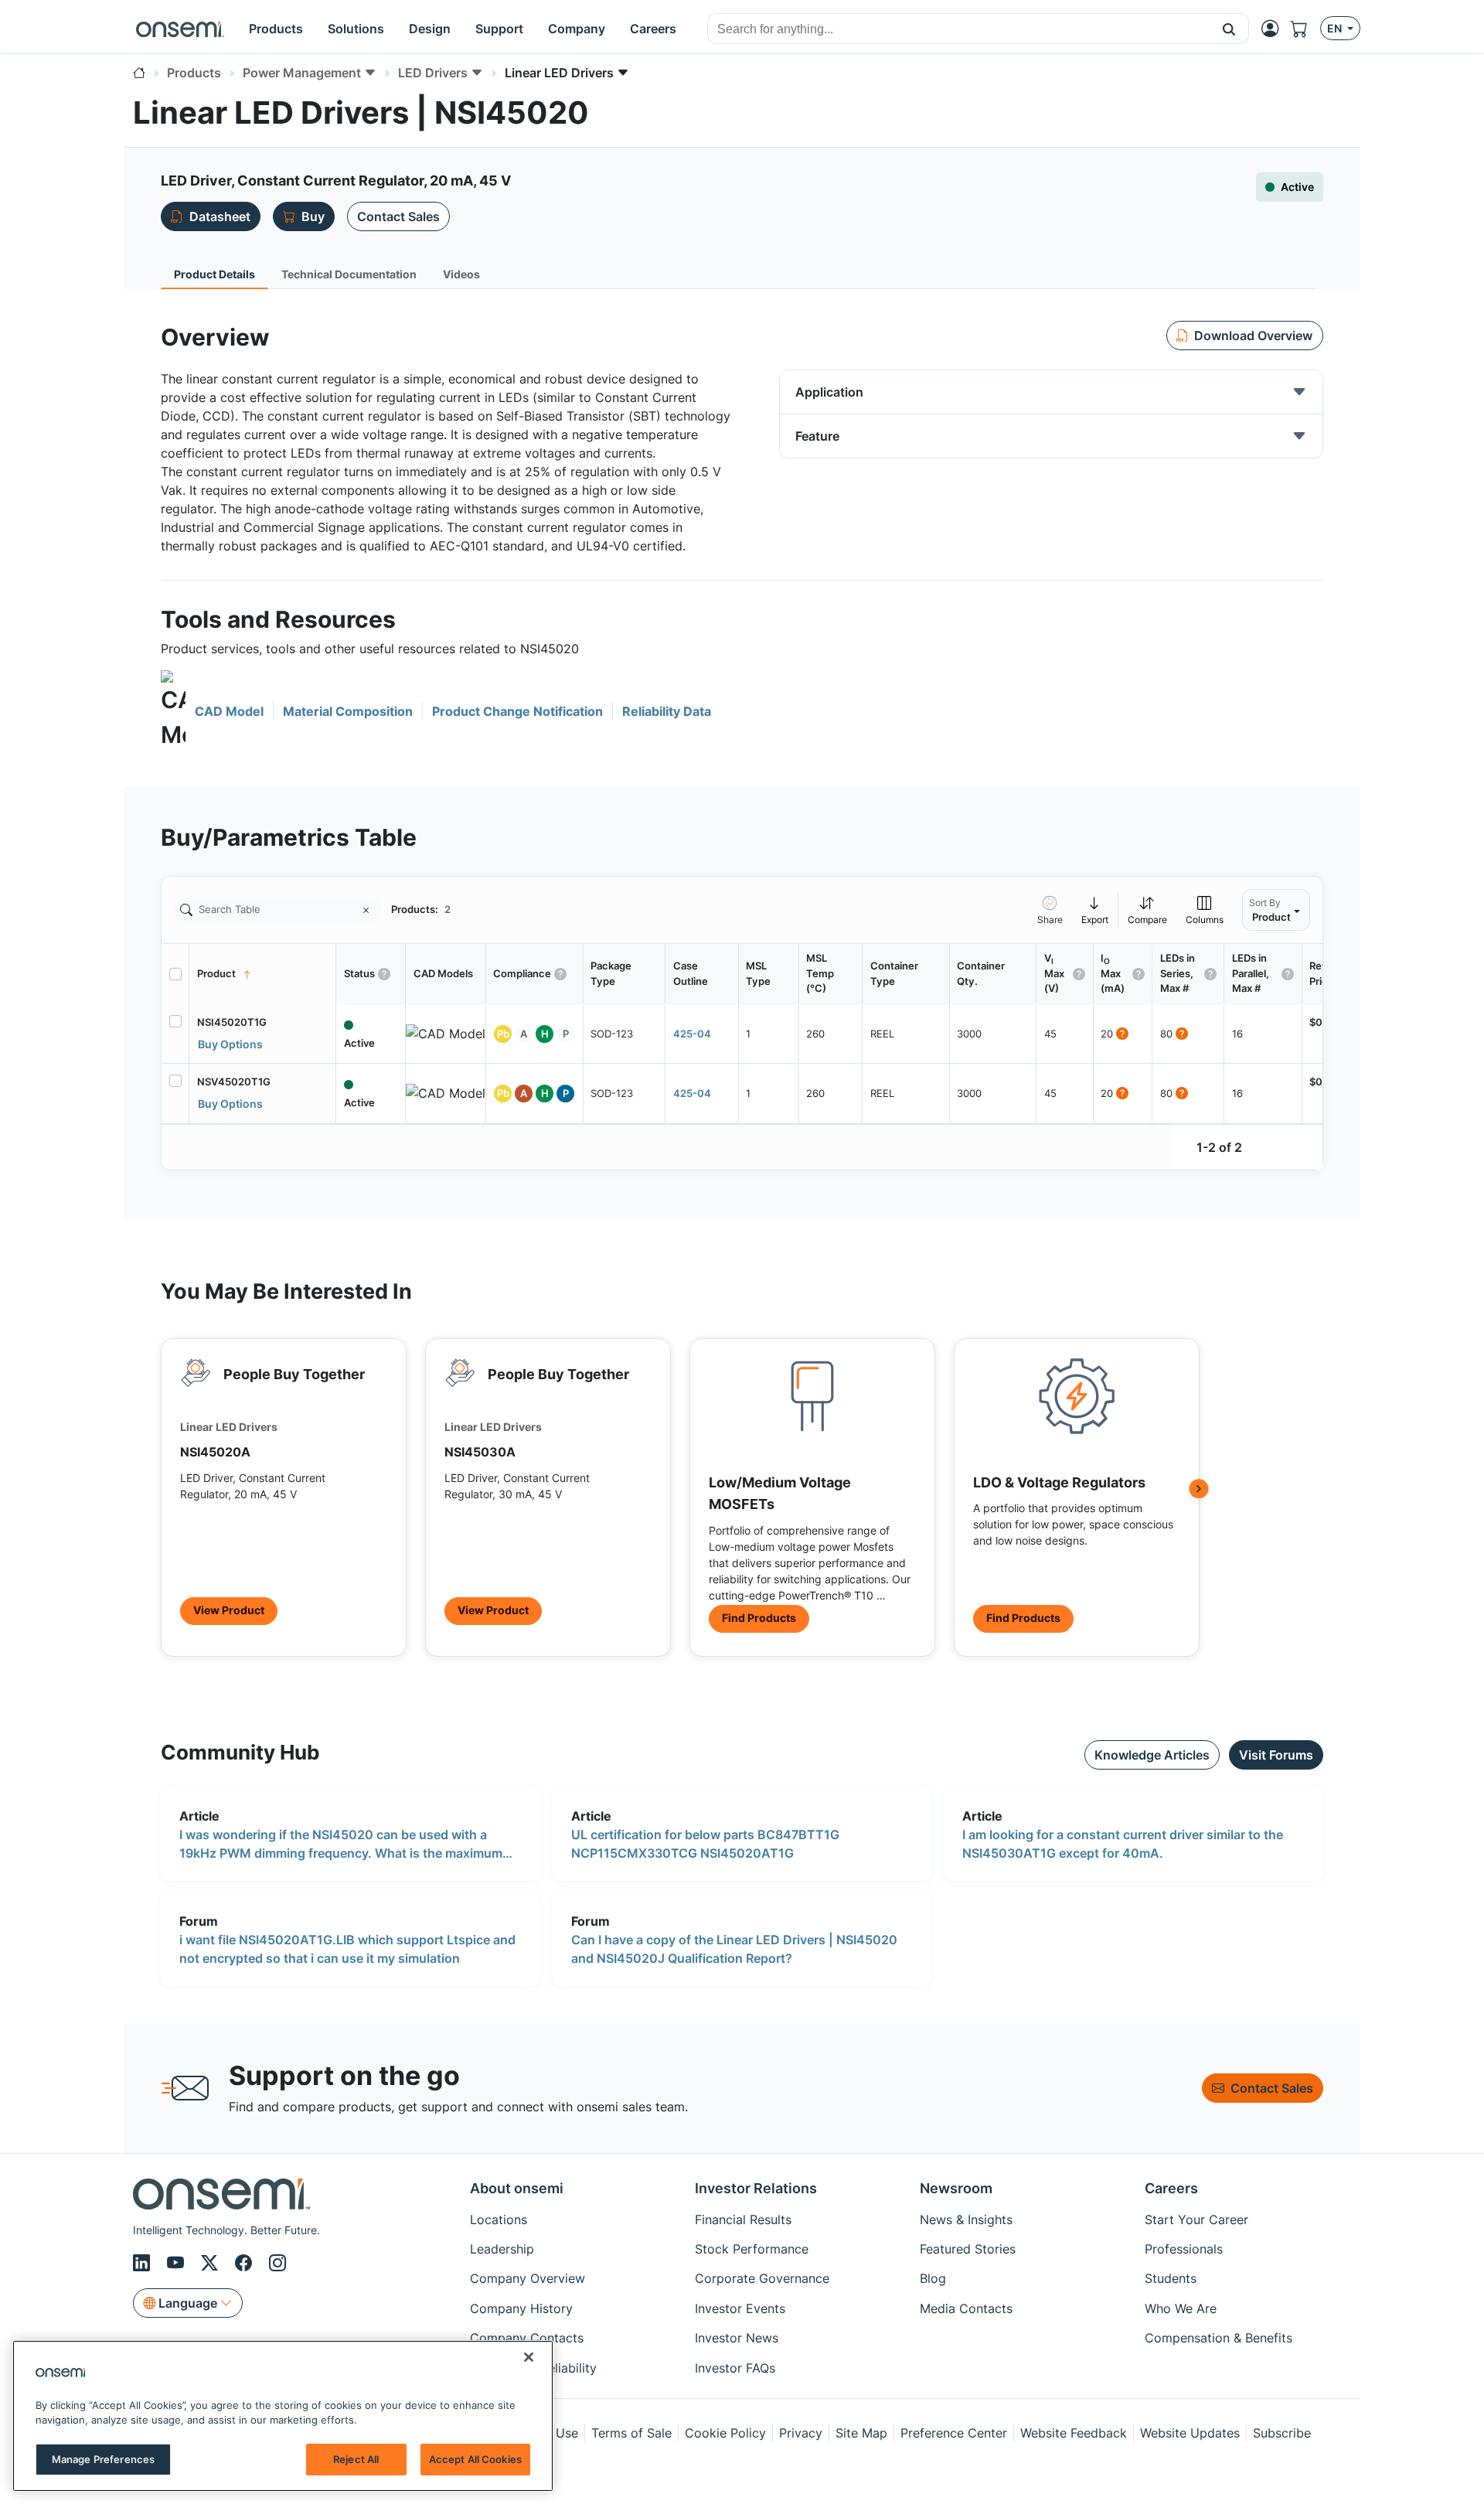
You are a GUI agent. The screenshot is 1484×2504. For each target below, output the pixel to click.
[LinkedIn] (144, 2263)
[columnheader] (263, 974)
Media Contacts (966, 2308)
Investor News (737, 2338)
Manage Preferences (103, 2459)
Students (1171, 2278)
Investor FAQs (735, 2368)
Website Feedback (1074, 2433)
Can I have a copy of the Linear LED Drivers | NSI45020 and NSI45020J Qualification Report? (734, 1949)
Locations (499, 2220)
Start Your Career (1196, 2220)
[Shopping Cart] (1305, 29)
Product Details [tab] (214, 274)
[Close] (529, 2357)
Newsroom (956, 2188)
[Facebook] (246, 2263)
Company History (521, 2308)
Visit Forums (1276, 1755)
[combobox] (959, 29)
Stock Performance (752, 2249)
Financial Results (743, 2220)
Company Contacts (527, 2338)
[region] (283, 2416)
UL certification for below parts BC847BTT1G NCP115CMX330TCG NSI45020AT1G (705, 1844)
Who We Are (1181, 2308)
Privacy (801, 2433)
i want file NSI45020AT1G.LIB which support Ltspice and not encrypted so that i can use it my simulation (347, 1949)
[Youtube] (178, 2263)
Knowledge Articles (1152, 1755)
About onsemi (517, 2188)
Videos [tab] (461, 274)
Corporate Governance (762, 2278)
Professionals (1184, 2249)
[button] (1229, 29)
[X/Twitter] (212, 2263)
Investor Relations (756, 2188)
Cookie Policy (725, 2433)
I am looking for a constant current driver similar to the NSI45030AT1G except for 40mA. (1123, 1844)
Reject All (356, 2459)
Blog (933, 2278)
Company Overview (528, 2278)
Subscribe (1282, 2433)
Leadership (502, 2249)
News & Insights (966, 2220)
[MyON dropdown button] (1275, 29)
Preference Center (954, 2433)
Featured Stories (968, 2249)
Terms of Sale (631, 2433)
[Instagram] (277, 2263)
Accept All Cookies (475, 2459)
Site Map (861, 2433)
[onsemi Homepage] (180, 29)
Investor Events (740, 2308)
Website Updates (1190, 2433)
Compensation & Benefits (1219, 2338)
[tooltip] (1095, 910)
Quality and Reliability (533, 2368)
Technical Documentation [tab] (349, 274)
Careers (1171, 2188)
